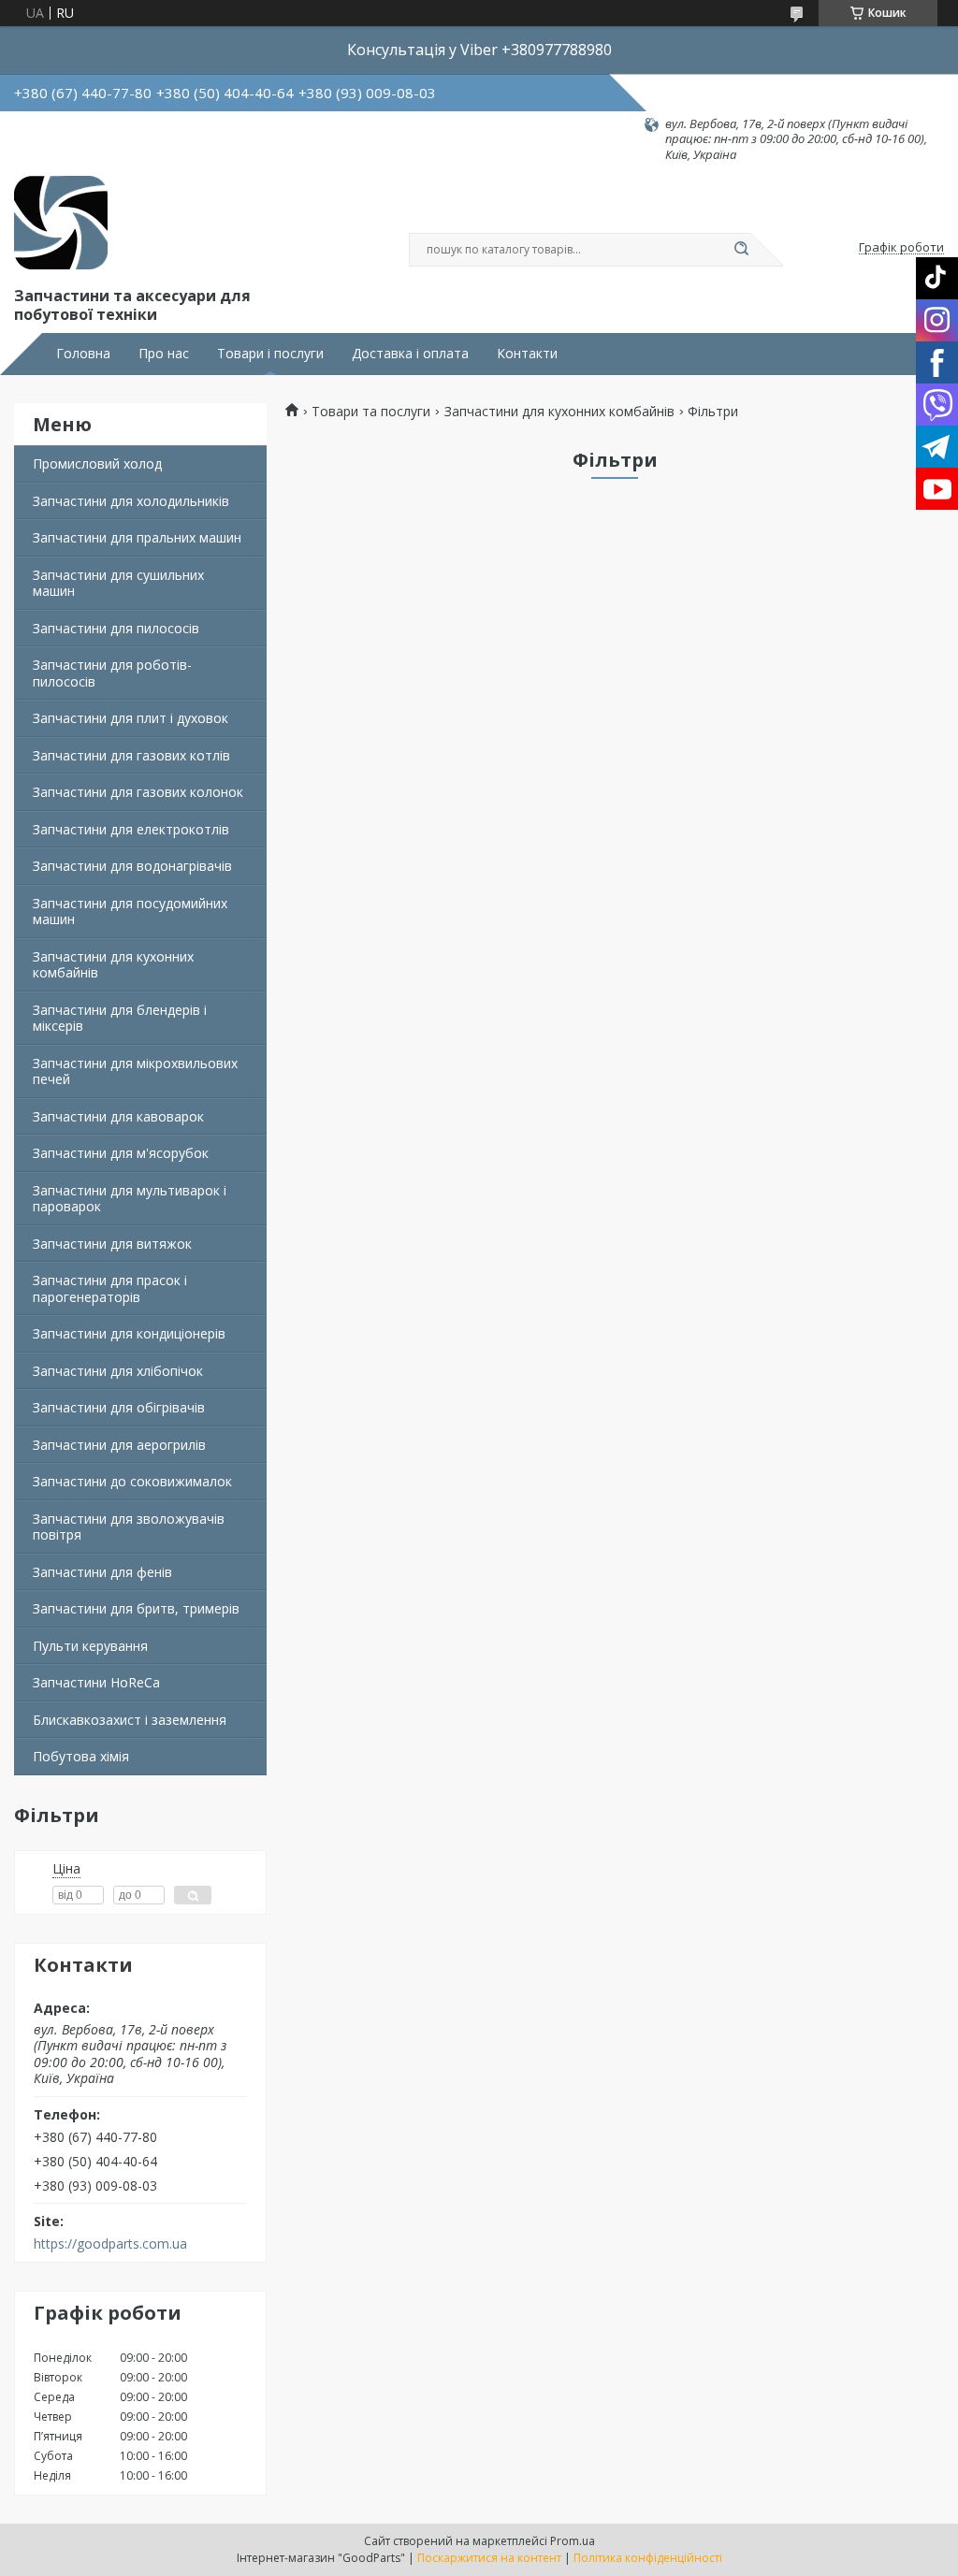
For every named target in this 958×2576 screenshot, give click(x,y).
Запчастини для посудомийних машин (130, 912)
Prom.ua (573, 2541)
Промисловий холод (97, 463)
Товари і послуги (270, 354)
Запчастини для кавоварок (118, 1116)
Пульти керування (90, 1646)
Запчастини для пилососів (116, 628)
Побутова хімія (81, 1756)
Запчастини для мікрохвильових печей (135, 1071)
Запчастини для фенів (102, 1572)
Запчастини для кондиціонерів (129, 1333)
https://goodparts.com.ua (110, 2244)
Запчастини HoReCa (96, 1682)
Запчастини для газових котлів (131, 755)
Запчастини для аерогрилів (119, 1445)
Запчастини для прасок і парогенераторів (110, 1288)
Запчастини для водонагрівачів (132, 866)
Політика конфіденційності (648, 2558)
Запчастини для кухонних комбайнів (113, 965)
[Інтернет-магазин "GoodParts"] (61, 223)
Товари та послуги (371, 412)
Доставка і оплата (410, 354)
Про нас (164, 354)
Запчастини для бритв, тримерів (136, 1608)
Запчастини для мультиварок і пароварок (130, 1199)
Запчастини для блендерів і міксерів (120, 1018)
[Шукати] (741, 250)
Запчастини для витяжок (112, 1244)
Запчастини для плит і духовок (131, 718)
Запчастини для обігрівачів (119, 1407)
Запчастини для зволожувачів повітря (129, 1527)
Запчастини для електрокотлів (131, 829)
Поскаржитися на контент (489, 2558)
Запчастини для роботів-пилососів (112, 673)
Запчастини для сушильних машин (118, 583)
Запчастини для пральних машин (137, 537)
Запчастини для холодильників (131, 501)
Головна (83, 354)
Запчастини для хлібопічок (118, 1371)
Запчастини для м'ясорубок (121, 1153)
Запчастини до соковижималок (132, 1481)
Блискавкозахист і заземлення (130, 1720)
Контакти (527, 354)
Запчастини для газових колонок (138, 792)
